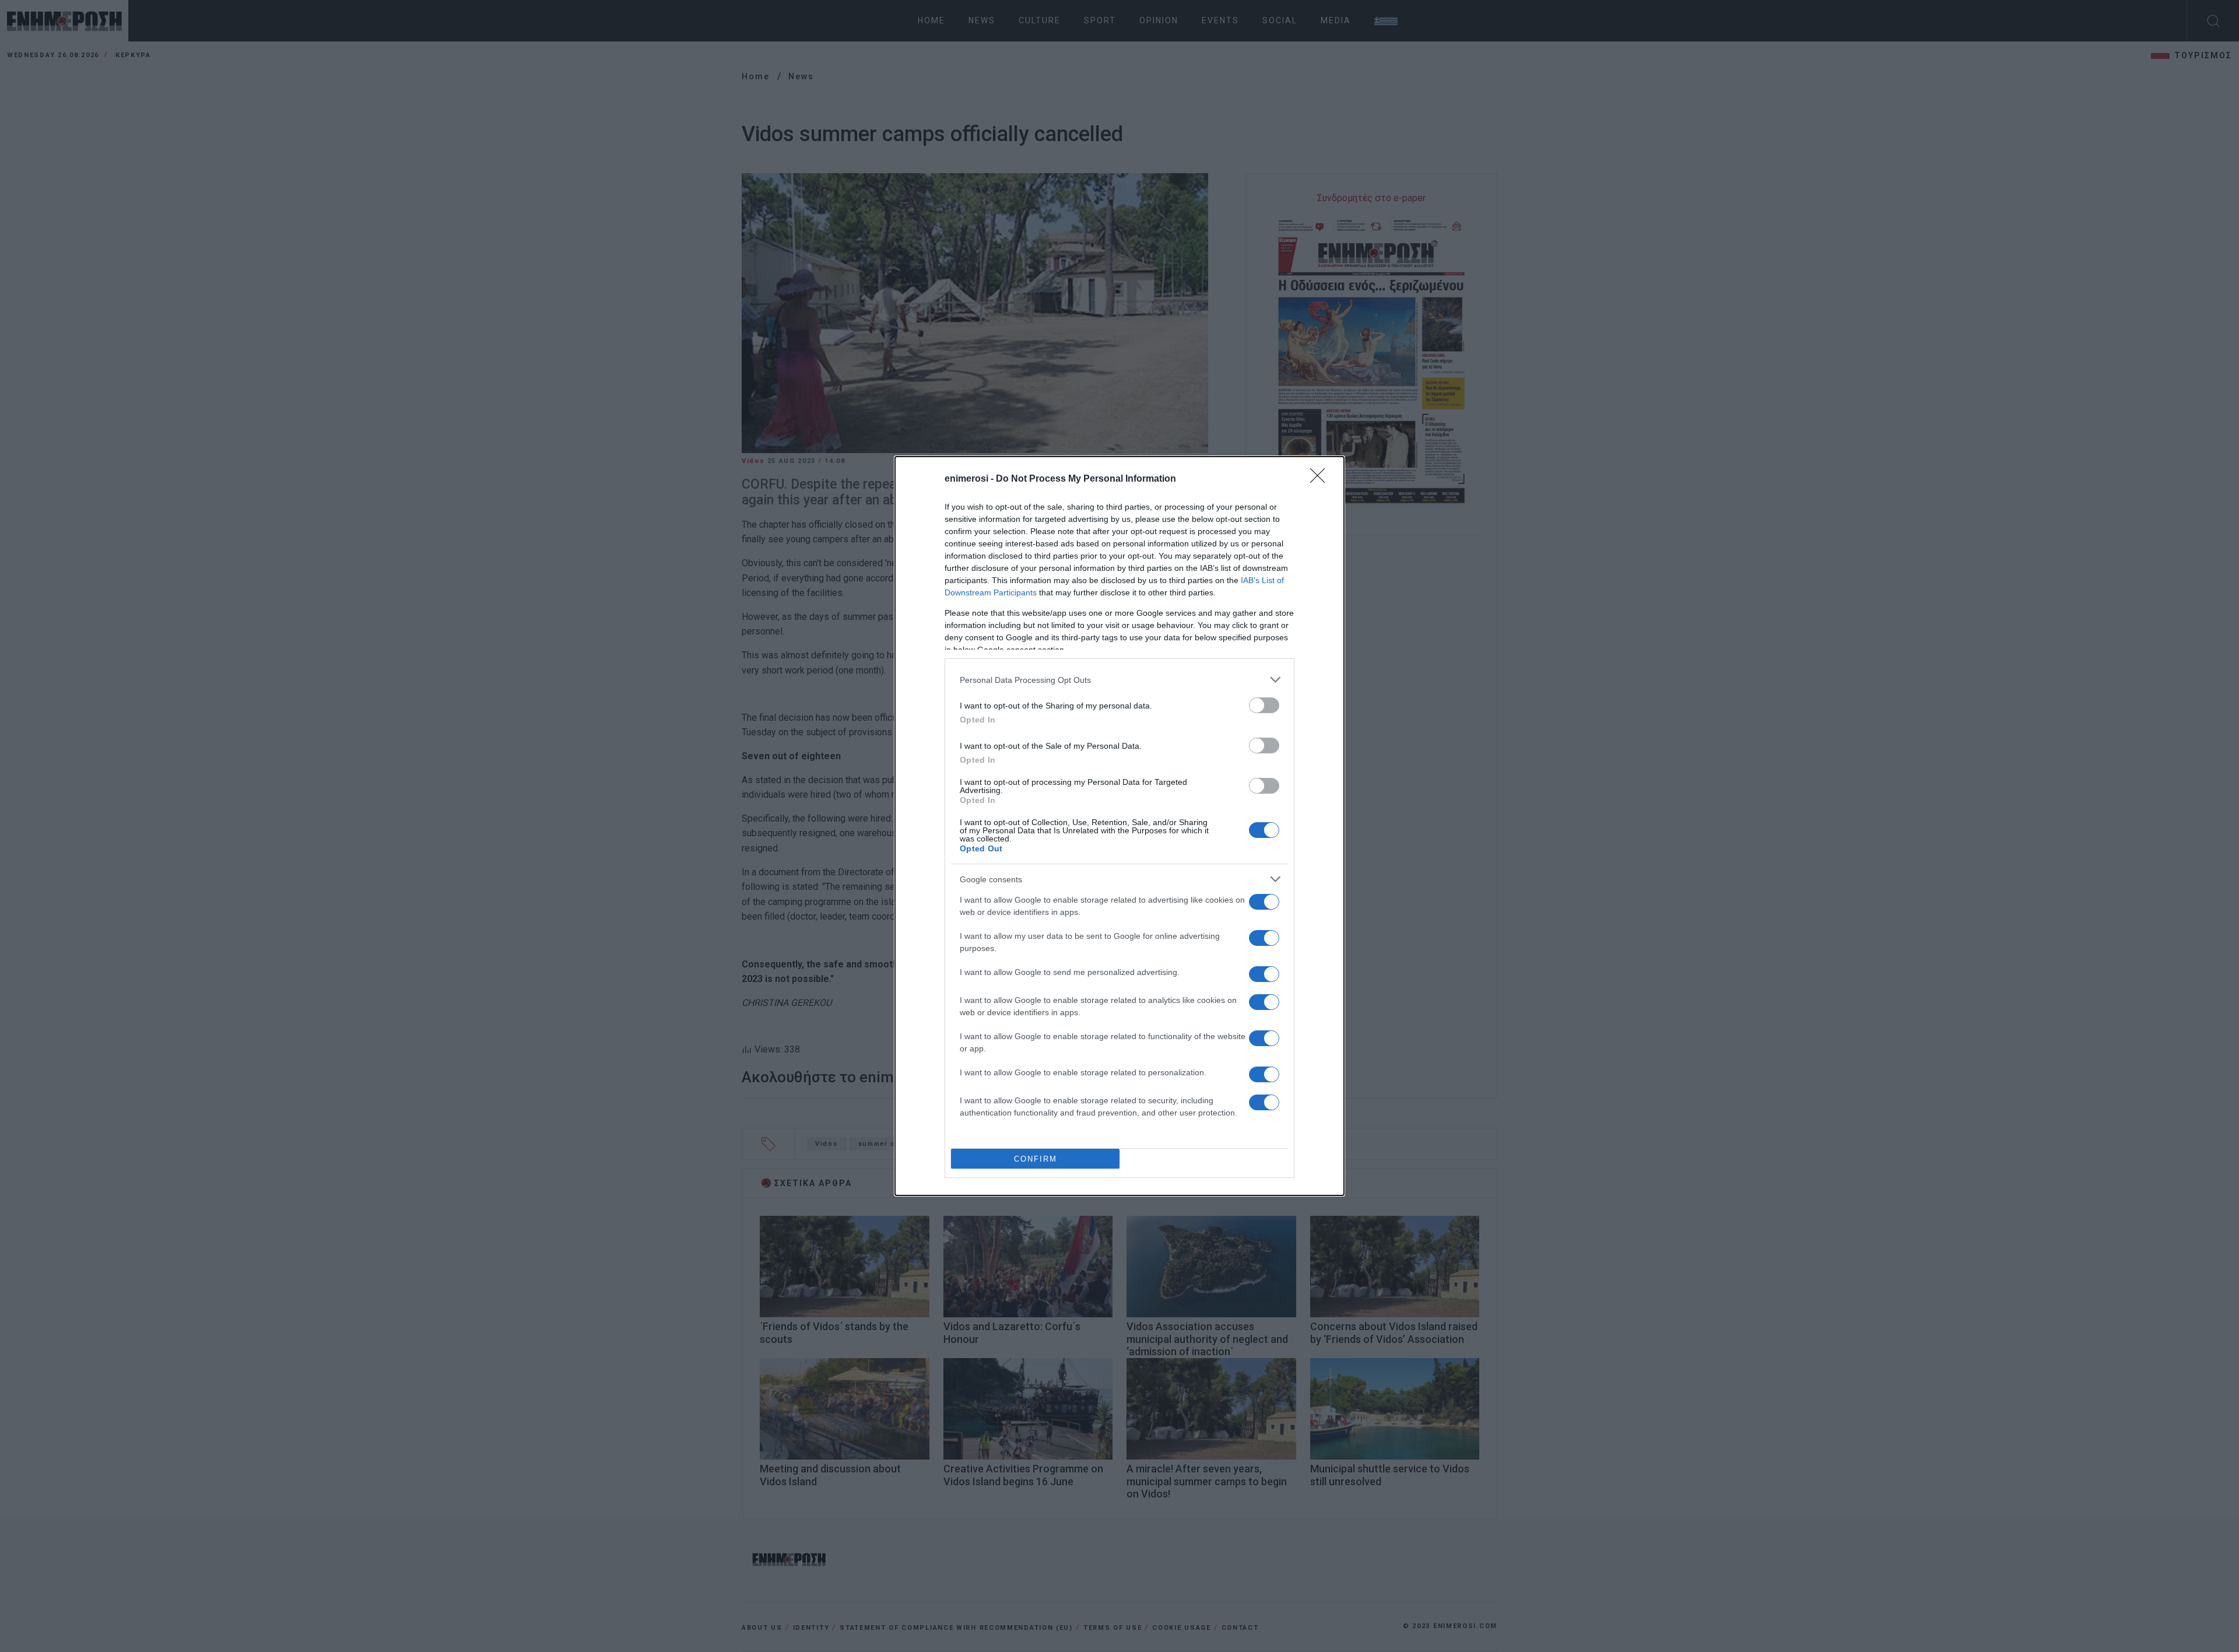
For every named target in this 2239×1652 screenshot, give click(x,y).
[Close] (1321, 479)
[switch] (1264, 705)
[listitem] (1119, 680)
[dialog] (1119, 826)
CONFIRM (1036, 1159)
